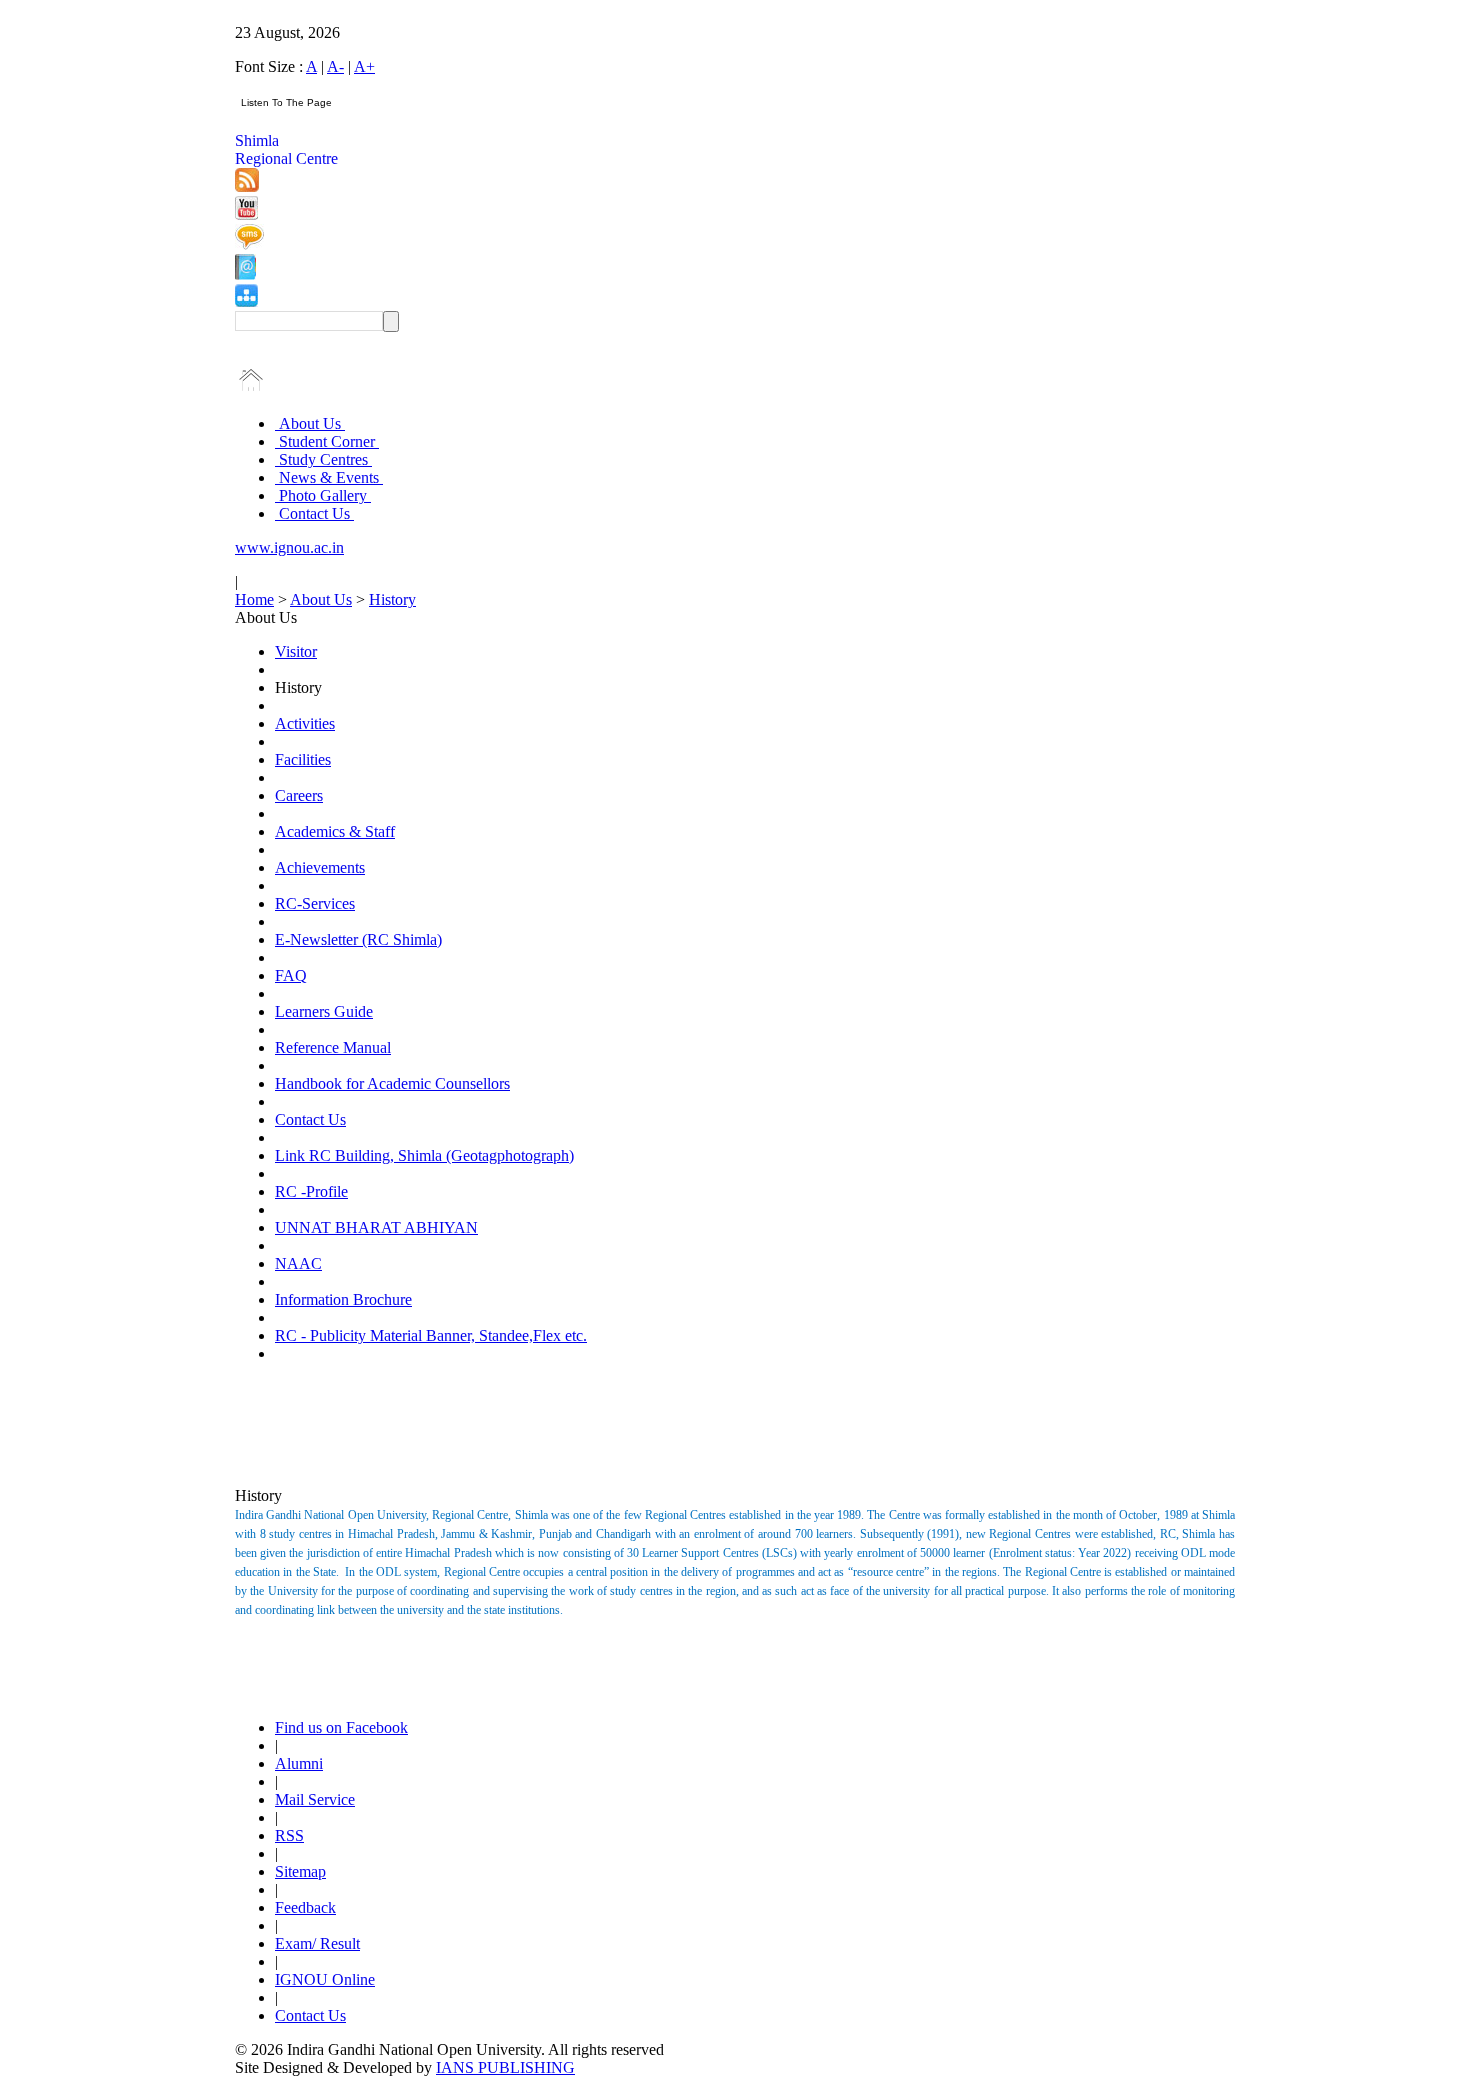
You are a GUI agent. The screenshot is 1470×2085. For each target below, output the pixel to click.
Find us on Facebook (341, 1727)
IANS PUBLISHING (505, 2067)
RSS (289, 1835)
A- (335, 66)
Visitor (296, 651)
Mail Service (315, 1799)
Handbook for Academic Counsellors (392, 1083)
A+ (364, 66)
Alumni (299, 1763)
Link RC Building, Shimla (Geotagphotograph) (424, 1155)
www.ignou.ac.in (289, 547)
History (392, 599)
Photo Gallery (323, 495)
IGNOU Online (325, 1979)
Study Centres (323, 459)
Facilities (303, 759)
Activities (305, 723)
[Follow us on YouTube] (246, 214)
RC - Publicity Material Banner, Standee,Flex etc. (431, 1335)
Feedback (305, 1907)
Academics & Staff (335, 831)
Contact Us (314, 513)
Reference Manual (333, 1047)
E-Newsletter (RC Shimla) (358, 939)
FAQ (291, 975)
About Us (310, 423)
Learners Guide (324, 1011)
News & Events (329, 477)
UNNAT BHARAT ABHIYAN (376, 1227)
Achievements (320, 867)
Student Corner (327, 441)
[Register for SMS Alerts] (249, 244)
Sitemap (300, 1871)
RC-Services (315, 903)
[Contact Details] (245, 274)
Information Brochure (343, 1299)
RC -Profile (311, 1191)
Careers (299, 795)
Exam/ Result (317, 1943)
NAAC (298, 1263)
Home (254, 599)
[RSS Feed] (247, 186)
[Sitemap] (246, 301)
